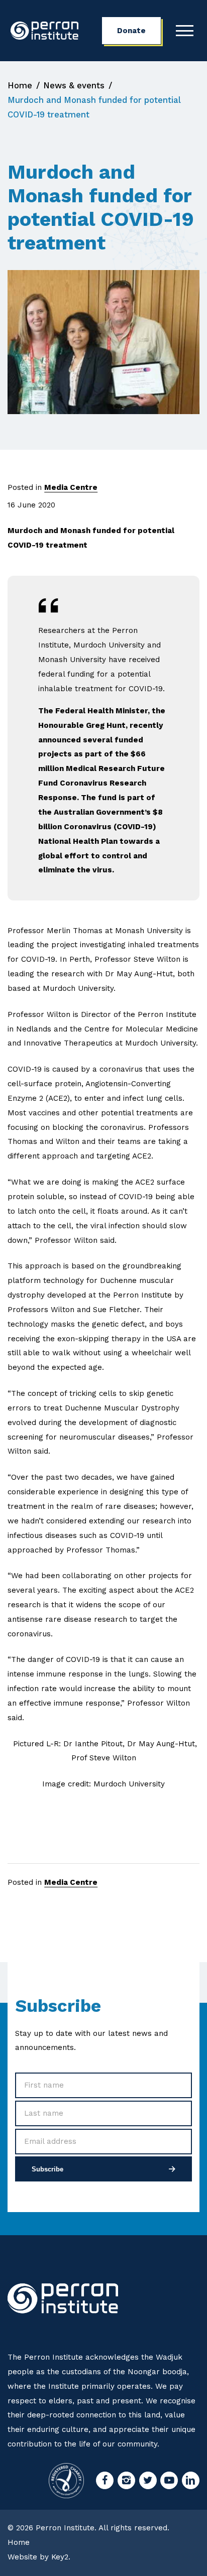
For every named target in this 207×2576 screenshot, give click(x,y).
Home (20, 85)
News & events (74, 85)
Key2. (61, 2557)
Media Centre (71, 487)
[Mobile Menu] (185, 31)
